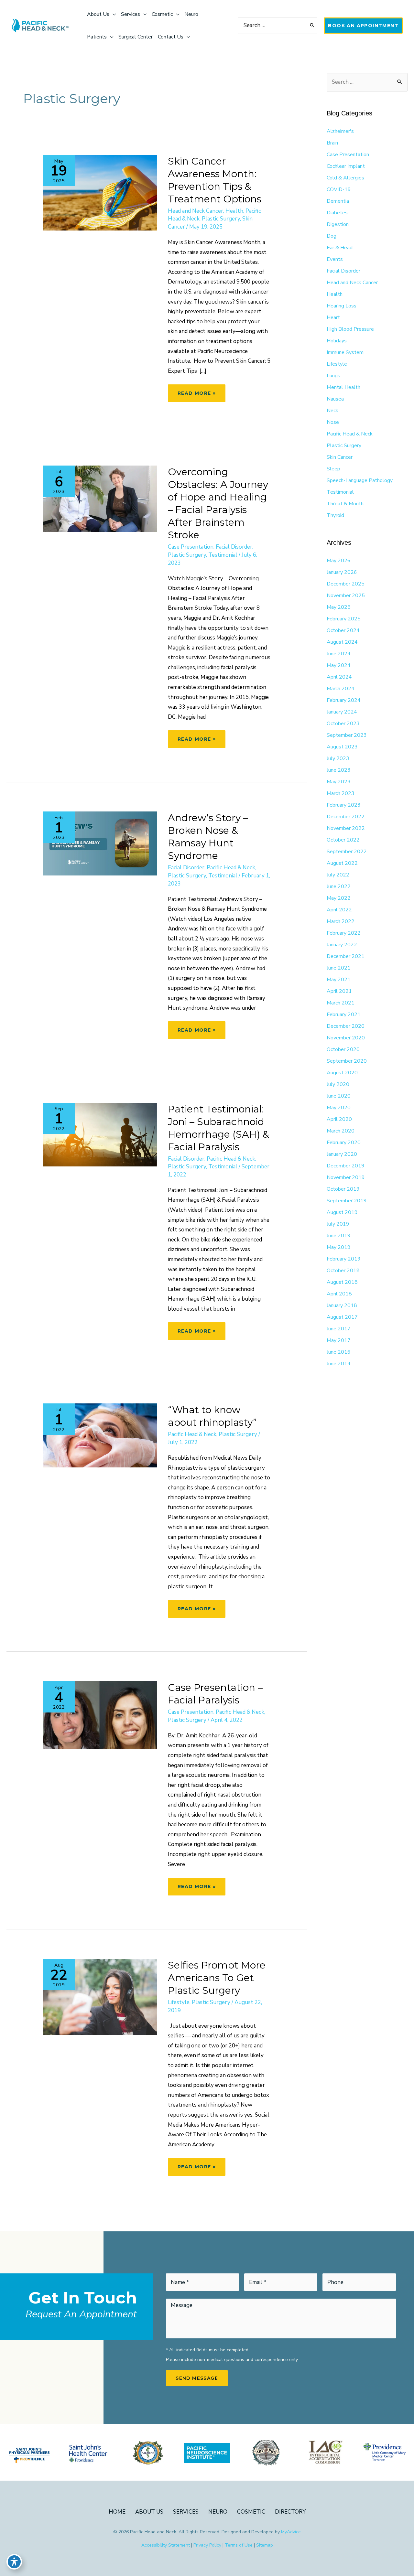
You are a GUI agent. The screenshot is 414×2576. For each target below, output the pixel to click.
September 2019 (347, 1201)
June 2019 (339, 1236)
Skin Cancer (340, 457)
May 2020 (339, 1108)
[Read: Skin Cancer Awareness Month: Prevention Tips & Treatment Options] (100, 192)
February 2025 (344, 619)
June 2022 (339, 886)
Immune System (345, 352)
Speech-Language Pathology (360, 480)
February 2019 (344, 1259)
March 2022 (341, 921)
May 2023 (339, 782)
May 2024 (339, 665)
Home (117, 2512)
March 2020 (341, 1131)
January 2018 (342, 1305)
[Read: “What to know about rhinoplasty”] (100, 1435)
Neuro (218, 2512)
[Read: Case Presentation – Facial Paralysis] (100, 1715)
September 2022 (347, 852)
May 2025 (339, 607)
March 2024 (341, 689)
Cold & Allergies (345, 178)
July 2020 (338, 1084)
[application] (113, 14)
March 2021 (341, 1003)
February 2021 (344, 1014)
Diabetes (337, 213)
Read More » (196, 396)
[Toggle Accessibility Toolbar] (14, 2562)
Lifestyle (179, 2002)
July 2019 (338, 1224)
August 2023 (342, 747)
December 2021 (346, 956)
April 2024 (339, 677)
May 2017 (339, 1340)
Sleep (333, 469)
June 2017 (339, 1329)
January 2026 (342, 572)
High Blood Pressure (350, 329)
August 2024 (342, 642)
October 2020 (343, 1049)
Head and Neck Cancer (196, 211)
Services (186, 2512)
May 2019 (339, 1247)
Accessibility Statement (166, 2545)
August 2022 (342, 863)
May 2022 (339, 898)
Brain (332, 143)
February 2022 (344, 933)
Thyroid (335, 515)
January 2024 (342, 712)
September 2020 (347, 1061)
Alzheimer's (340, 131)
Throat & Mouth (345, 504)
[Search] (312, 26)
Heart (333, 317)
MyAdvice (291, 2532)
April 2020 (339, 1119)
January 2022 (342, 945)
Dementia (338, 201)
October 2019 (343, 1189)
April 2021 (339, 991)
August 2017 (342, 1317)
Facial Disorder (234, 547)
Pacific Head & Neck (231, 868)
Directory (290, 2512)
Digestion (338, 224)
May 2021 (339, 980)
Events (335, 259)
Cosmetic (251, 2512)
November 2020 (346, 1038)
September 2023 (347, 735)
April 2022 (339, 910)
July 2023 (338, 758)
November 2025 (346, 596)
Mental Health (343, 387)
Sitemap (265, 2545)
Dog (332, 236)
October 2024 (343, 630)
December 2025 (346, 584)
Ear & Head (340, 248)
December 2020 (346, 1026)
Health (234, 211)
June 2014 (339, 1364)
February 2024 (344, 700)
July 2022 (338, 875)
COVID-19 (339, 189)
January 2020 (342, 1154)
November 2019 (346, 1177)
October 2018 (343, 1271)
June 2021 (339, 968)
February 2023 (344, 805)
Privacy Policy (207, 2545)
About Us (149, 2512)
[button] (363, 26)
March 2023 (341, 793)
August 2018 (342, 1282)
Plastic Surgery (221, 219)
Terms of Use (239, 2545)
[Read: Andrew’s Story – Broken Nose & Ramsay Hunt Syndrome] (100, 843)
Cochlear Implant (346, 166)
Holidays (337, 341)
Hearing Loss (342, 306)
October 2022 (343, 840)
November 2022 (346, 828)
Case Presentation (191, 547)
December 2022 (346, 817)
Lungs (333, 376)
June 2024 (339, 654)
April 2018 (339, 1294)
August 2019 (342, 1212)
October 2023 (343, 724)
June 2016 (339, 1352)
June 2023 (339, 770)
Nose (333, 422)
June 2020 (339, 1096)
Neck (332, 411)
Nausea (335, 399)
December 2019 (346, 1166)
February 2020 (344, 1143)
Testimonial (223, 555)
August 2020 (342, 1073)
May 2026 (339, 561)
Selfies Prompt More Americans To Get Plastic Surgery (217, 1978)
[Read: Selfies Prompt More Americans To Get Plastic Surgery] (100, 1996)
